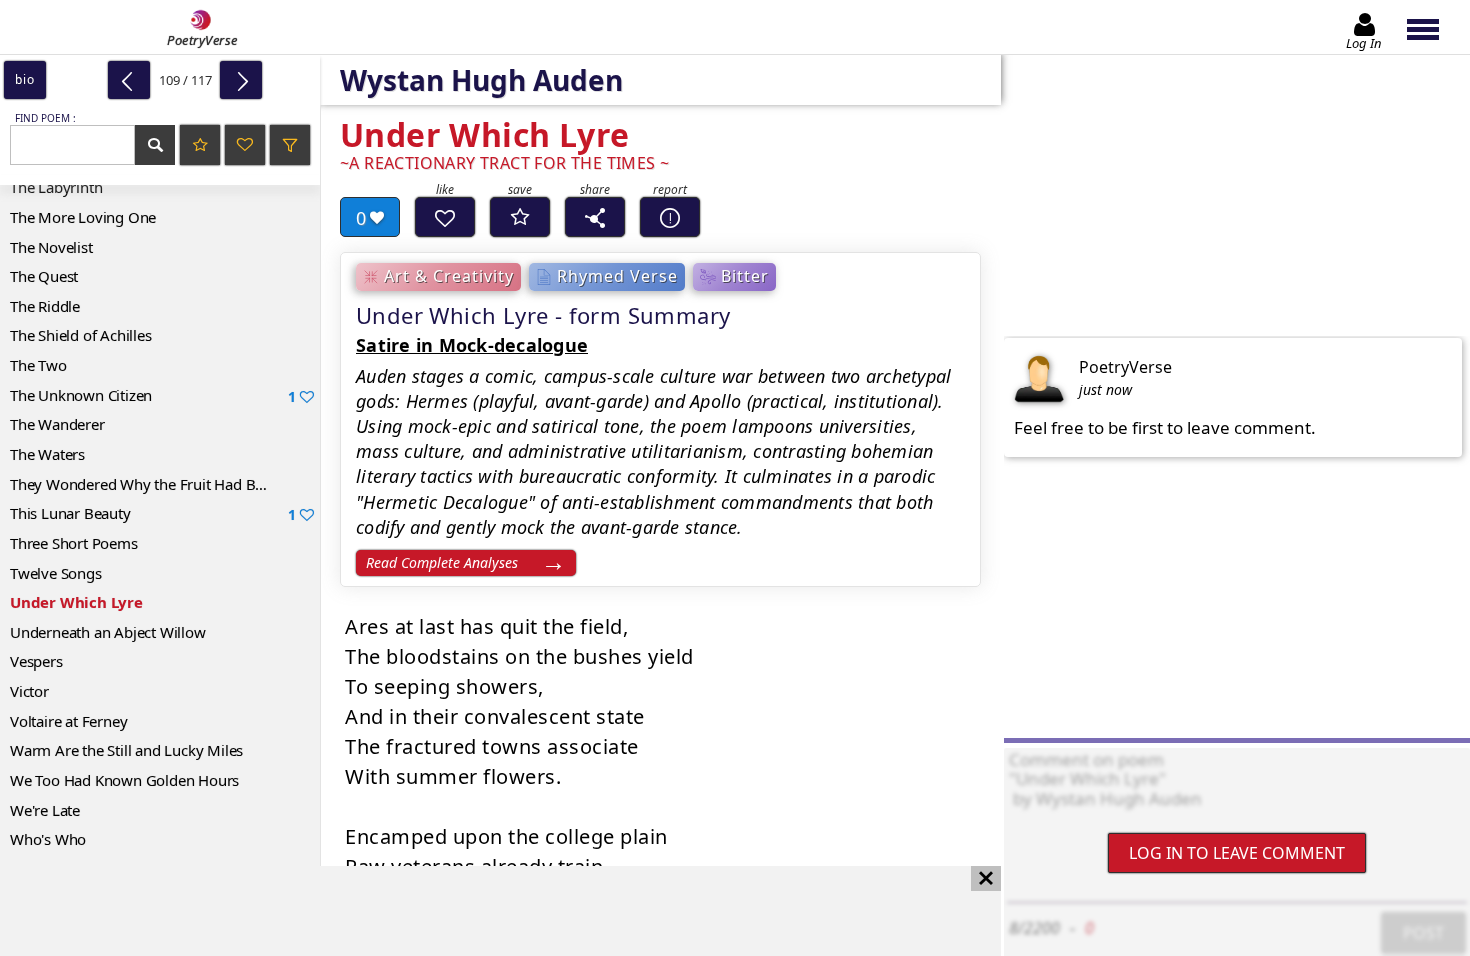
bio (24, 79)
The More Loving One (83, 217)
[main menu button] (1432, 27)
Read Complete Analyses (442, 562)
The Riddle (45, 306)
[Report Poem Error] (670, 217)
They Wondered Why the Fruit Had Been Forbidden (165, 484)
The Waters (47, 454)
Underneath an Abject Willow (108, 632)
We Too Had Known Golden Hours (124, 780)
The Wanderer (57, 424)
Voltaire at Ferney (68, 721)
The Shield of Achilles (81, 335)
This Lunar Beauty (153, 513)
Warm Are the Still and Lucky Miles (126, 750)
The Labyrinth (56, 187)
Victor (29, 691)
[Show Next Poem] (241, 80)
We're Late (45, 810)
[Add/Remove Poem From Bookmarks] (520, 217)
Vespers (36, 661)
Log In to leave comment (1237, 853)
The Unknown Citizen (153, 395)
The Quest (44, 276)
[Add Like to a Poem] (445, 217)
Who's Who (48, 839)
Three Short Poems (74, 543)
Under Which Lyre (76, 602)
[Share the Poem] (595, 217)
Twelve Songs (56, 573)
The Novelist (51, 247)
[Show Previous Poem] (129, 80)
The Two (38, 365)
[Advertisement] (480, 911)
